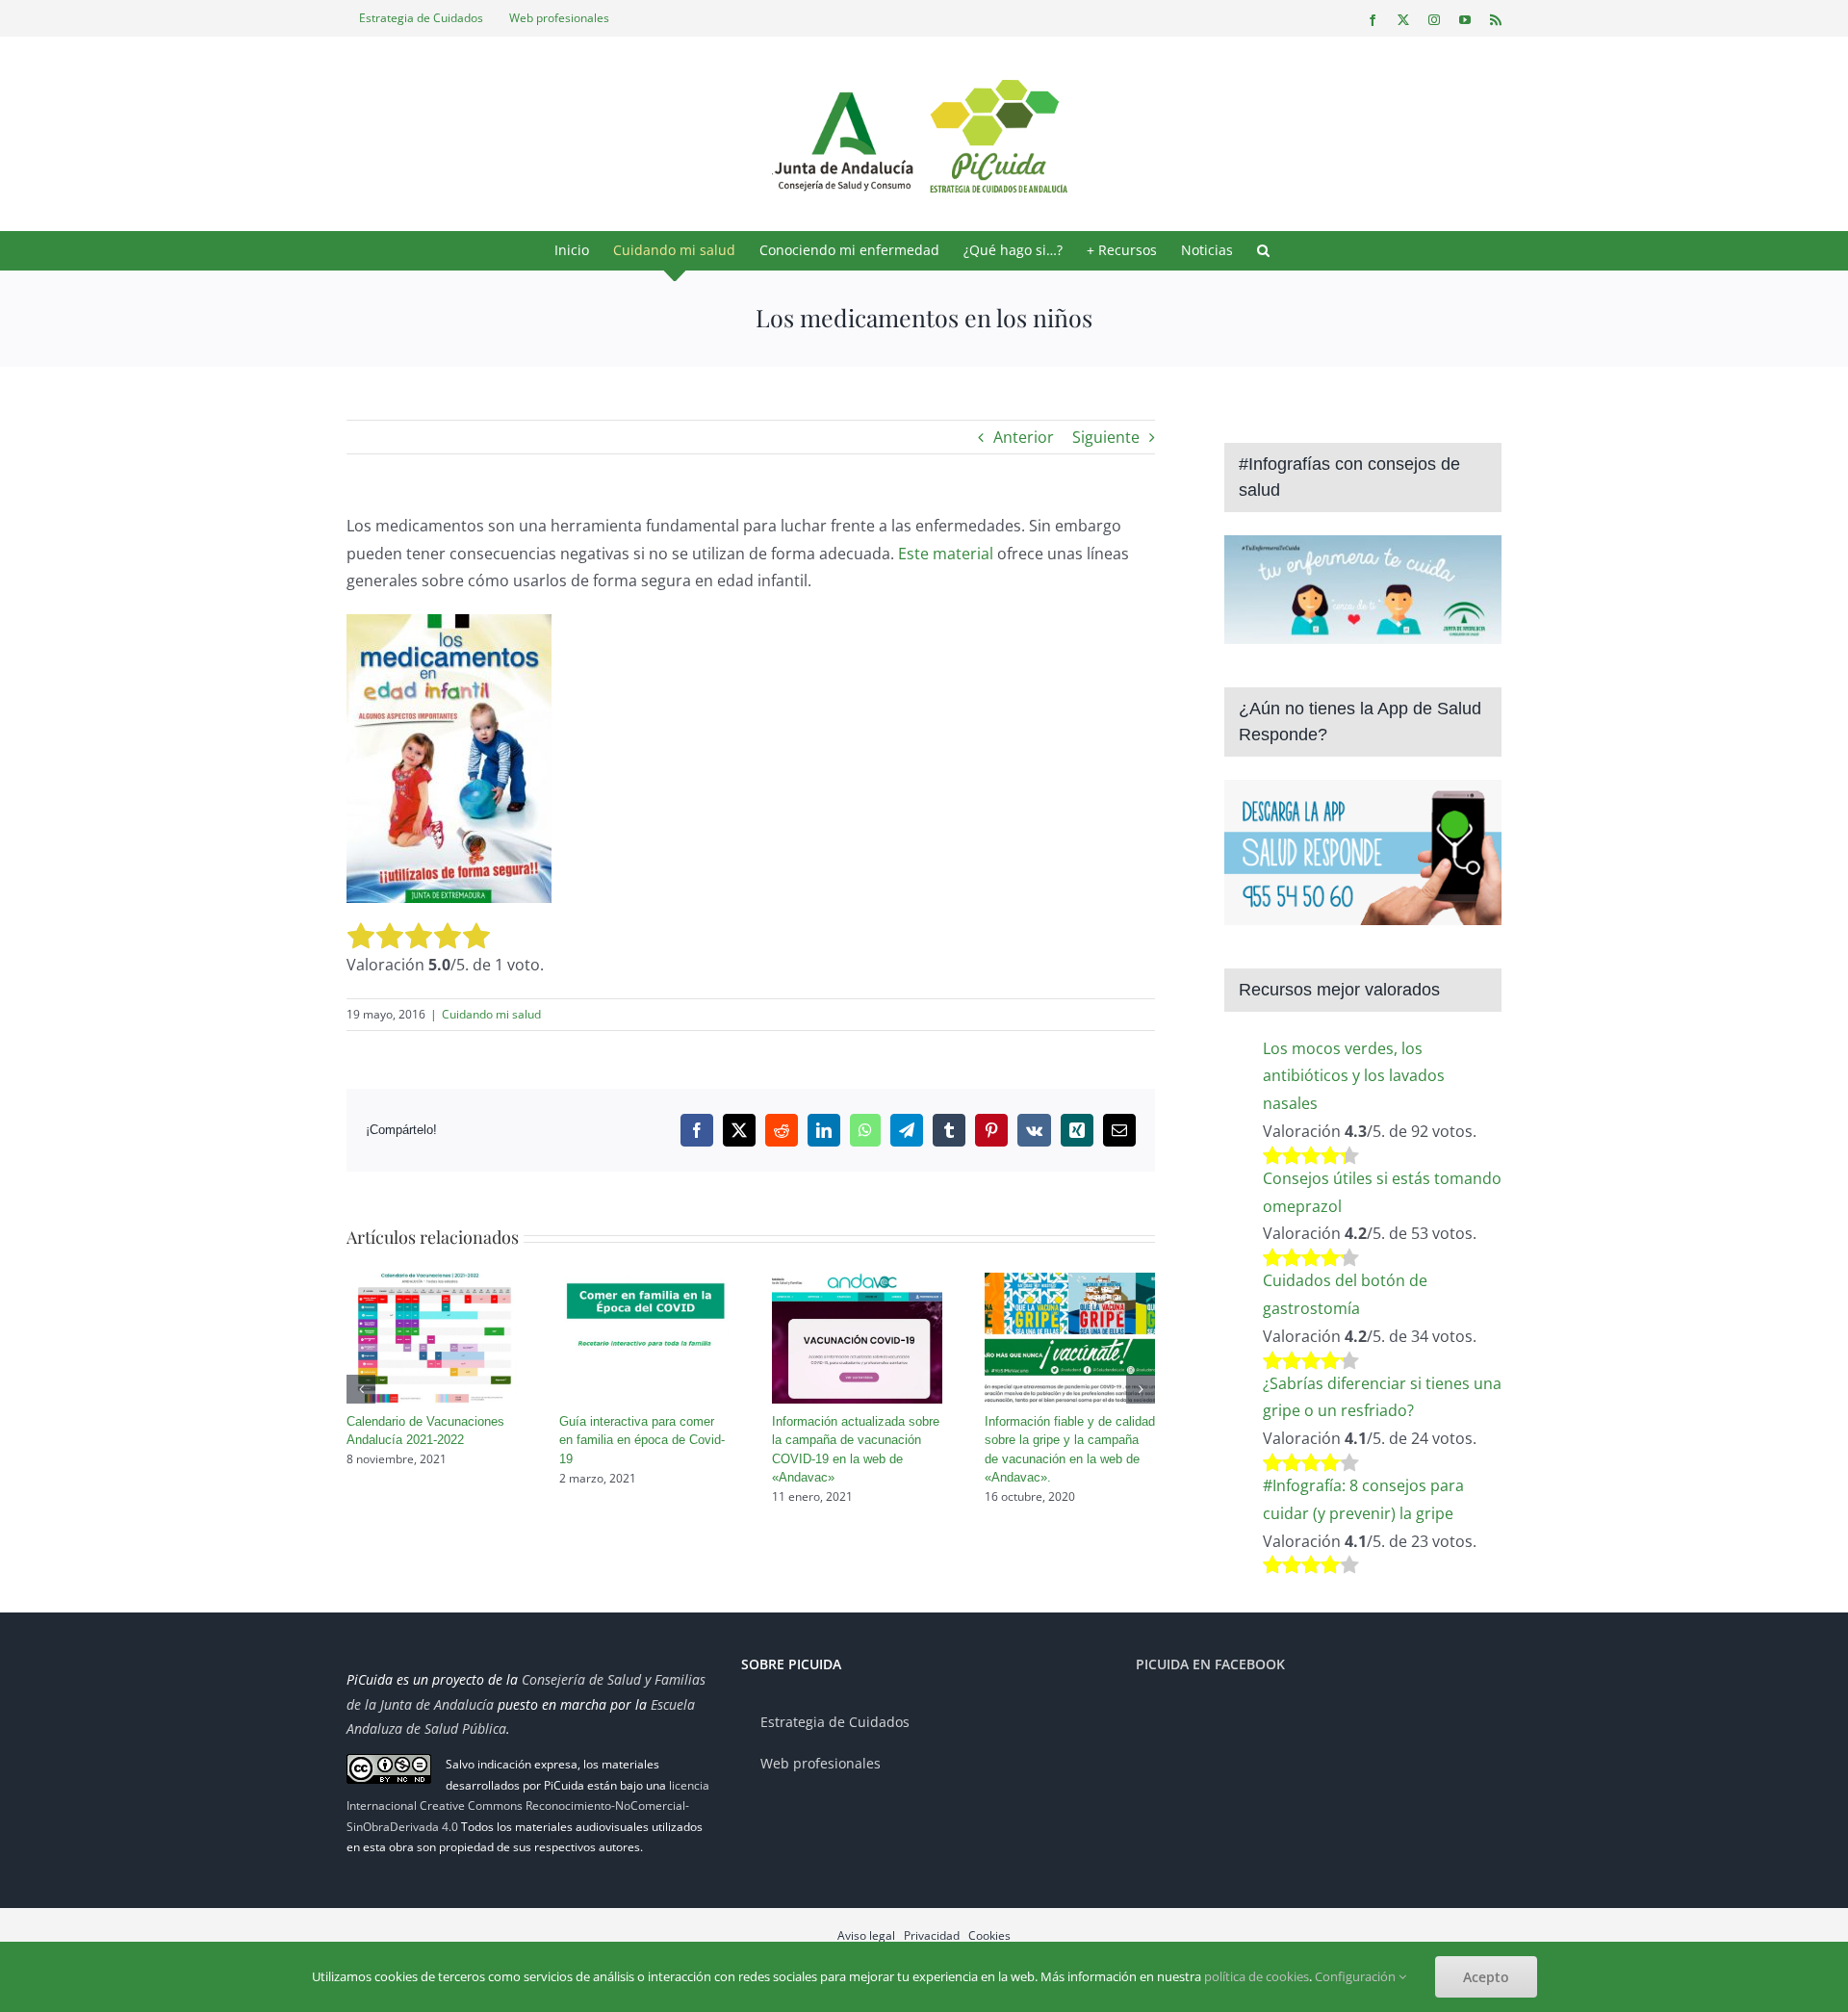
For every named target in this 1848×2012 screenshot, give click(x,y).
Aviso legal (866, 1935)
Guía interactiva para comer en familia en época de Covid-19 (642, 1440)
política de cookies (1257, 1976)
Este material (946, 554)
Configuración (1357, 1976)
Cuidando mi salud (491, 1014)
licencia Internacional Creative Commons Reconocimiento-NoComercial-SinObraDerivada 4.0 (528, 1806)
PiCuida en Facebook (1210, 1664)
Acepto (1486, 1977)
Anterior (1024, 437)
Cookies (989, 1935)
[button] (1263, 250)
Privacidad (932, 1935)
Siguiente (1106, 437)
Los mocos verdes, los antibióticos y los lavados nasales (1354, 1076)
